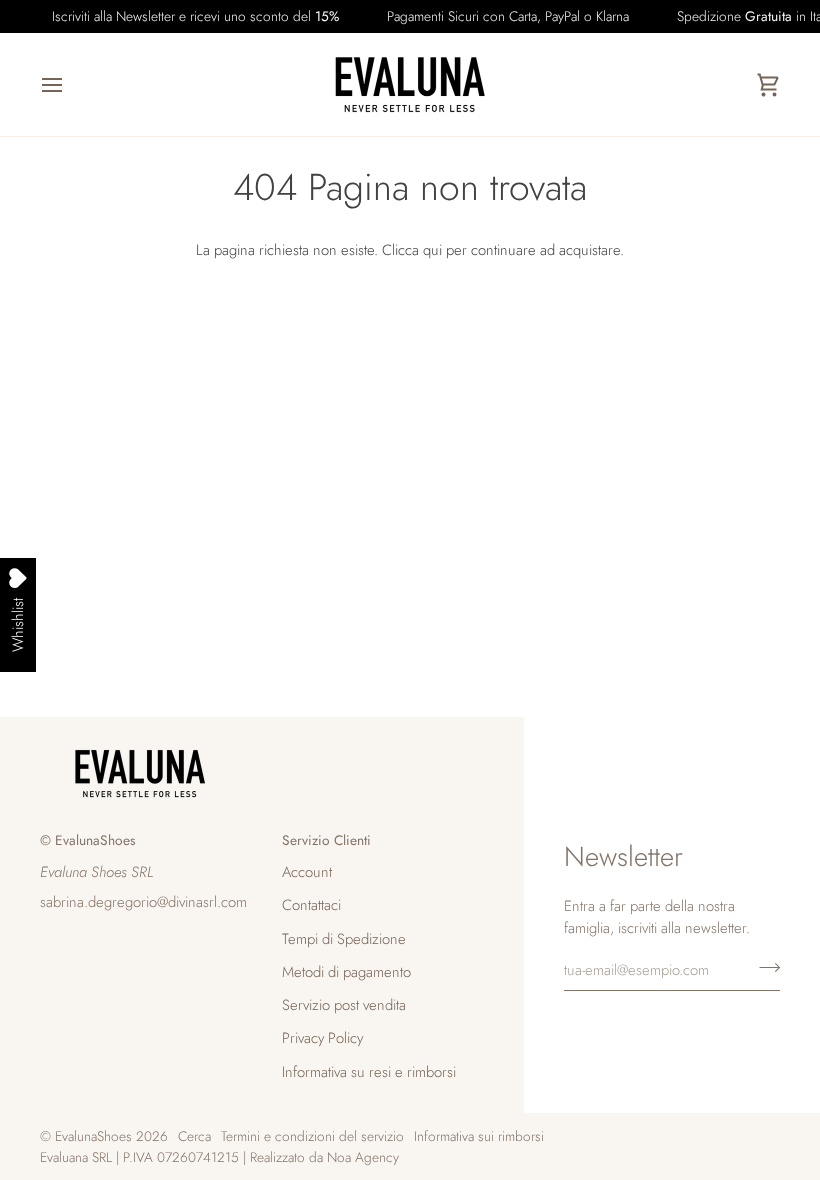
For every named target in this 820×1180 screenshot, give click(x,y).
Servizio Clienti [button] (326, 840)
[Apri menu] (70, 84)
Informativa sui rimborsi (479, 1136)
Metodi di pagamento (346, 972)
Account (307, 872)
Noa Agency (363, 1157)
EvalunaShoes (93, 1136)
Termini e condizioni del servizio (312, 1136)
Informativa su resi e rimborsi (369, 1072)
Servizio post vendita (344, 1005)
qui (432, 250)
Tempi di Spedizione (344, 939)
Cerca (194, 1136)
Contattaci (311, 905)
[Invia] (763, 967)
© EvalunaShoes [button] (88, 840)
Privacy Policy (322, 1038)
